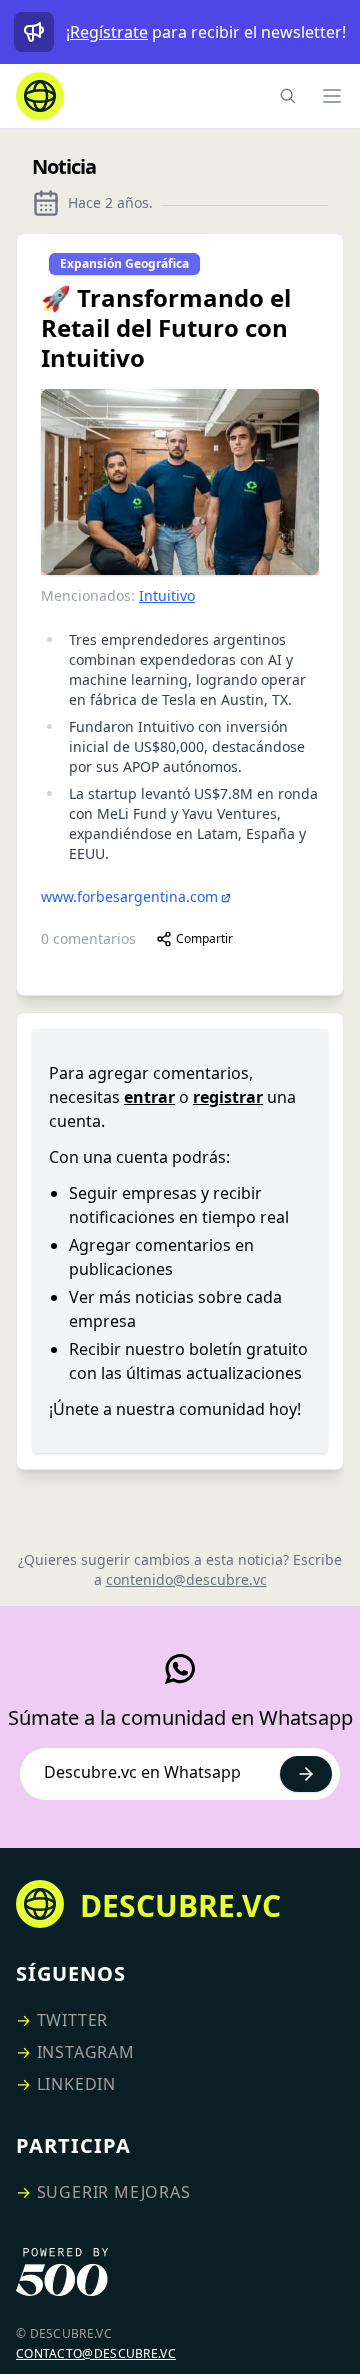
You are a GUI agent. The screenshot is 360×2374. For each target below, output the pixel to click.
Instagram (86, 2052)
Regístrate (109, 32)
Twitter (73, 2020)
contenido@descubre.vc (186, 1579)
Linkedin (76, 2084)
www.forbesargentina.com (129, 896)
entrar (149, 1097)
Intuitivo (167, 595)
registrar (228, 1097)
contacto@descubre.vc (96, 2353)
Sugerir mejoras (114, 2192)
